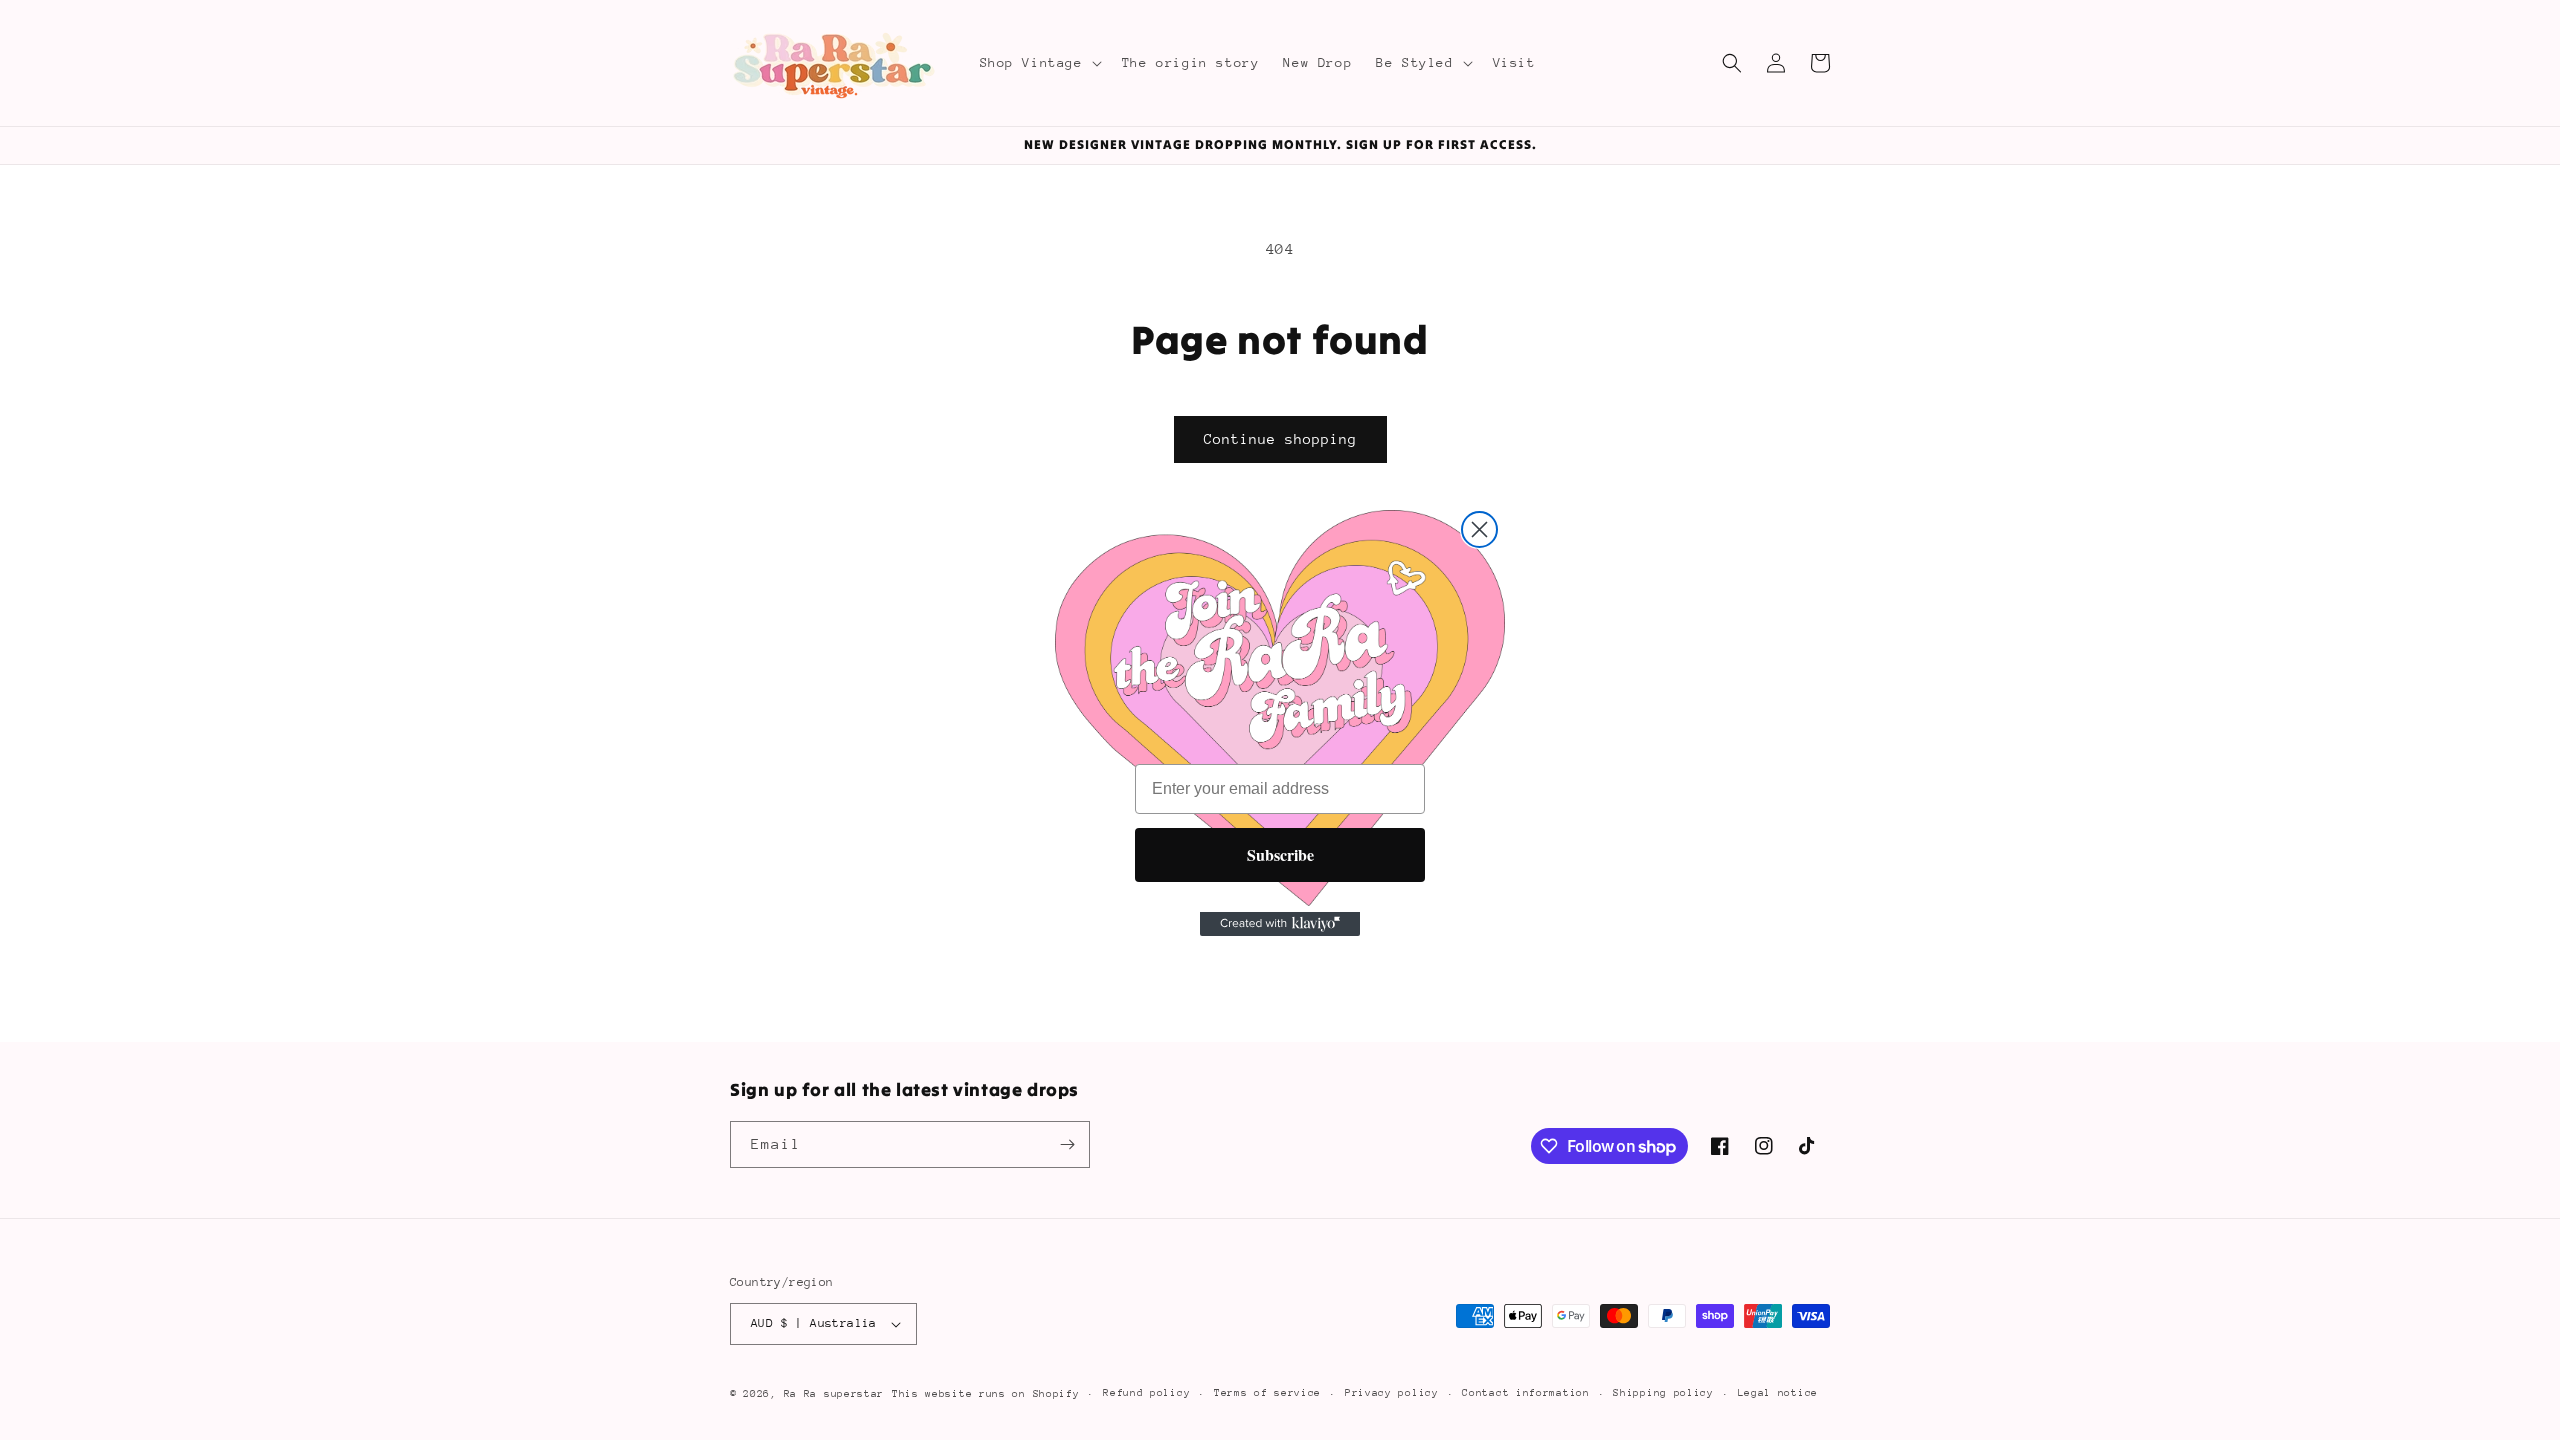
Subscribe (1280, 854)
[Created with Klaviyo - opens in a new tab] (1280, 924)
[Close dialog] (1479, 529)
